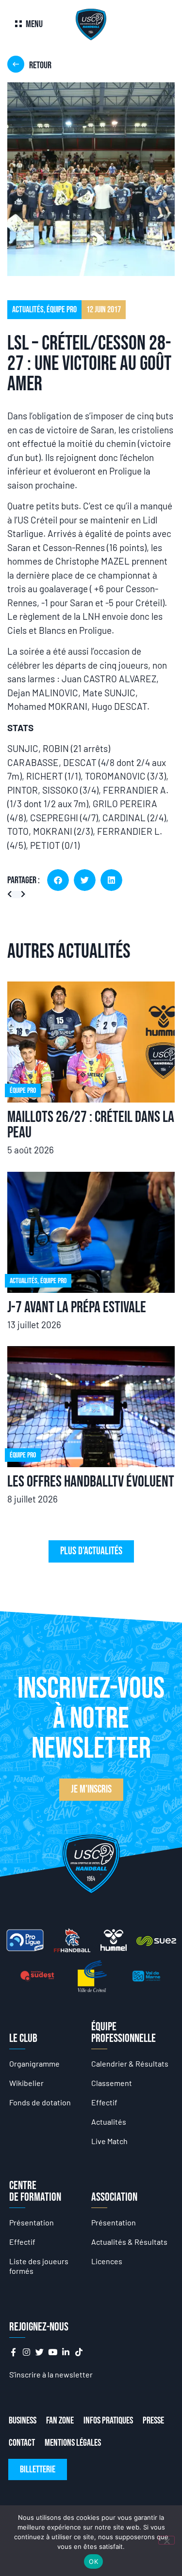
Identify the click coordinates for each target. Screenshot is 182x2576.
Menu (34, 24)
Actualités (109, 2122)
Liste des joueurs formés (39, 2266)
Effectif (104, 2102)
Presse (153, 2421)
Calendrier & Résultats (130, 2063)
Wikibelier (26, 2083)
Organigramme (34, 2063)
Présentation (32, 2222)
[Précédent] (12, 895)
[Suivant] (21, 895)
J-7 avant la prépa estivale (77, 1308)
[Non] (166, 2540)
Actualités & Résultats (129, 2242)
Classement (112, 2083)
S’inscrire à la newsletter (51, 2374)
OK (93, 2561)
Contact (22, 2443)
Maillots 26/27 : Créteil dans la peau (91, 1125)
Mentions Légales (73, 2443)
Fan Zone (60, 2421)
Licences (107, 2261)
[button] (58, 880)
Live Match (109, 2141)
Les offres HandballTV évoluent (91, 1482)
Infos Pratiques (108, 2421)
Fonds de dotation (40, 2102)
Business (23, 2421)
